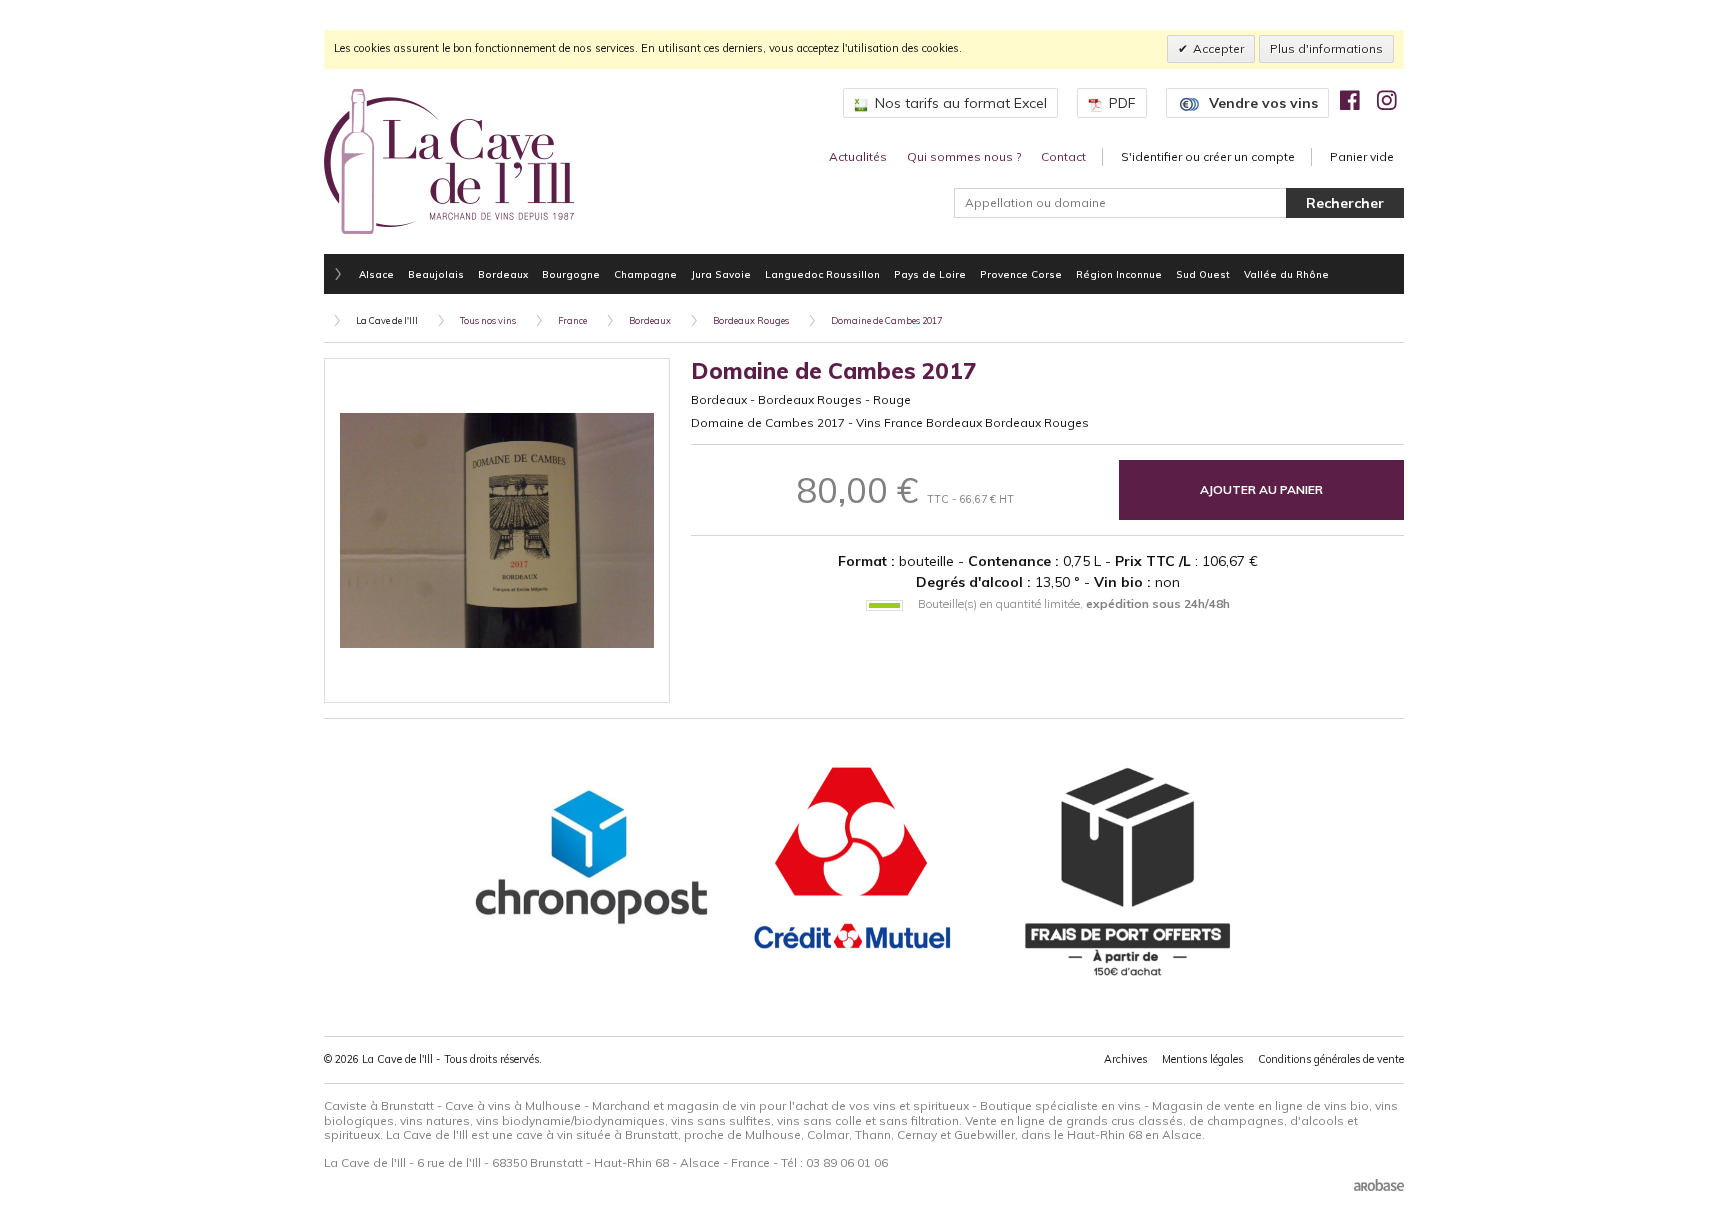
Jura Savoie (721, 274)
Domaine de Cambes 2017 (886, 320)
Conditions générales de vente (1331, 1059)
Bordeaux (503, 274)
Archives (1125, 1059)
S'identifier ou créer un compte (1208, 156)
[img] (1350, 100)
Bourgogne (571, 274)
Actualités (858, 156)
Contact (1063, 156)
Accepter (1218, 48)
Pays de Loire (930, 274)
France (572, 320)
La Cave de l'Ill (387, 320)
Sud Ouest (1203, 274)
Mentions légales (1202, 1059)
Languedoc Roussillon (822, 274)
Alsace (376, 274)
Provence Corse (1021, 274)
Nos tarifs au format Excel (961, 103)
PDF (1122, 103)
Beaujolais (436, 274)
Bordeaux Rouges (751, 320)
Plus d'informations (1326, 48)
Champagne (645, 274)
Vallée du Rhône (1286, 274)
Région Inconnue (1119, 274)
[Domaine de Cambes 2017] (497, 531)
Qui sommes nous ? (964, 156)
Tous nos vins (488, 320)
